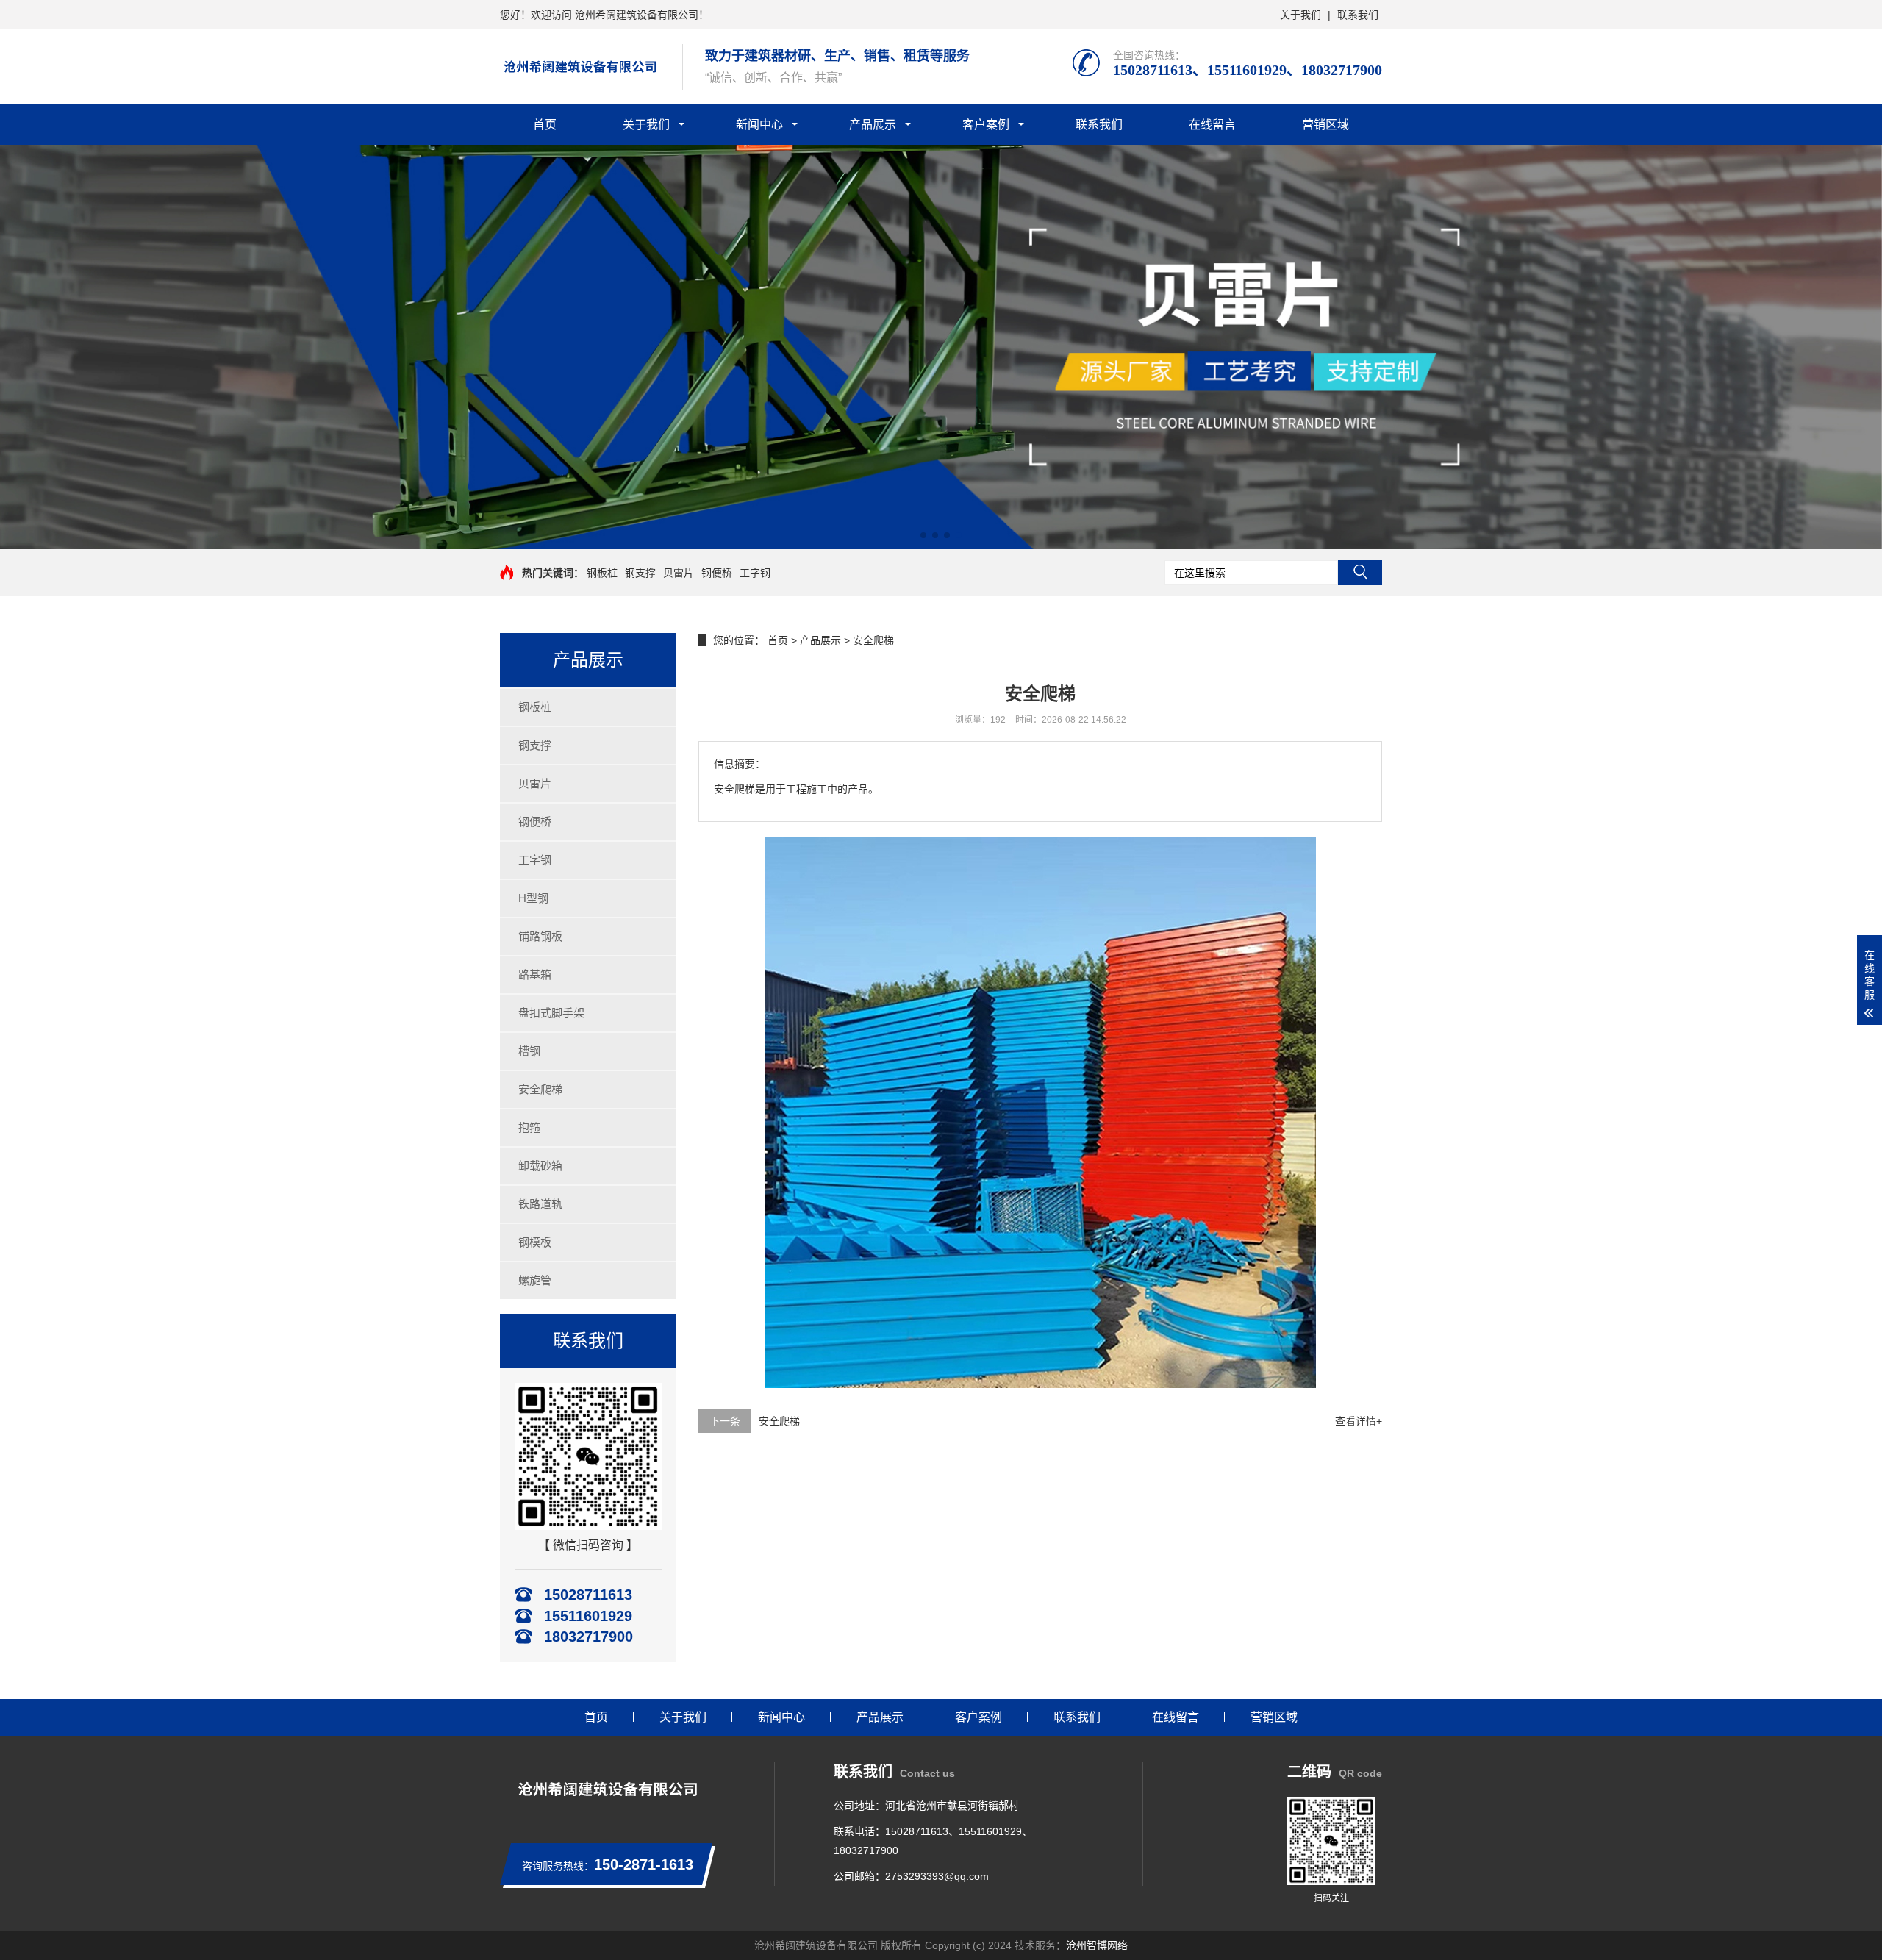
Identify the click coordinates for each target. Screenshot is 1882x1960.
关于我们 (1300, 15)
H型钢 (533, 898)
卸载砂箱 (540, 1166)
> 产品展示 (816, 640)
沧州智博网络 (1097, 1945)
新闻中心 (759, 125)
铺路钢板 (540, 936)
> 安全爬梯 (869, 640)
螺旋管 (535, 1280)
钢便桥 (717, 573)
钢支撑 (640, 573)
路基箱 (535, 974)
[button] (923, 535)
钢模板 (535, 1242)
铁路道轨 (540, 1204)
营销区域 (1325, 125)
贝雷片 (679, 573)
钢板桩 (602, 573)
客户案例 (986, 125)
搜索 (1360, 573)
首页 (545, 125)
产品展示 (873, 125)
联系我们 (1358, 15)
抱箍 (529, 1127)
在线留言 (1212, 125)
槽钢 (529, 1051)
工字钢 (755, 573)
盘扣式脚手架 (551, 1013)
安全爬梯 (540, 1089)
